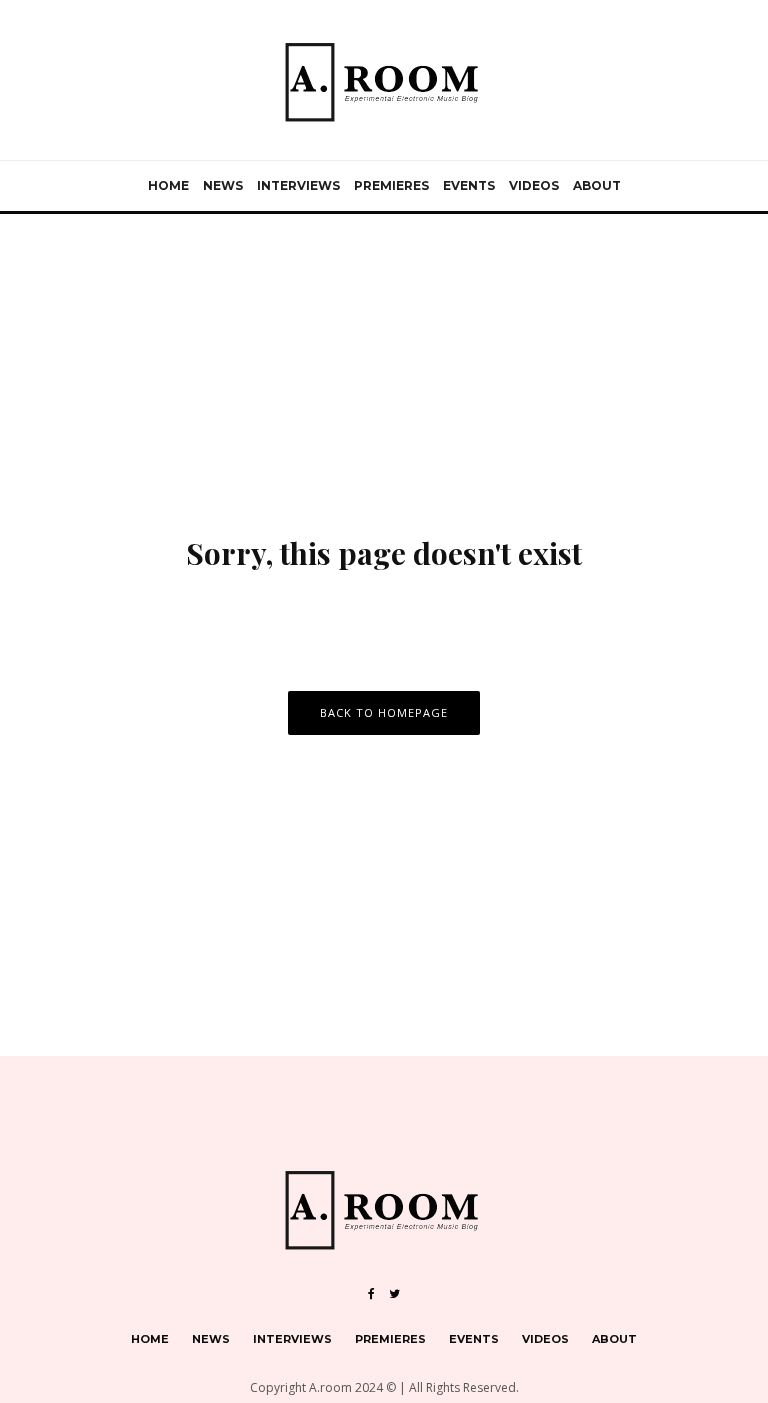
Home (168, 185)
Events (469, 185)
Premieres (391, 185)
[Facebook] (371, 1294)
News (223, 185)
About (597, 185)
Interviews (298, 185)
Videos (534, 185)
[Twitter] (394, 1294)
